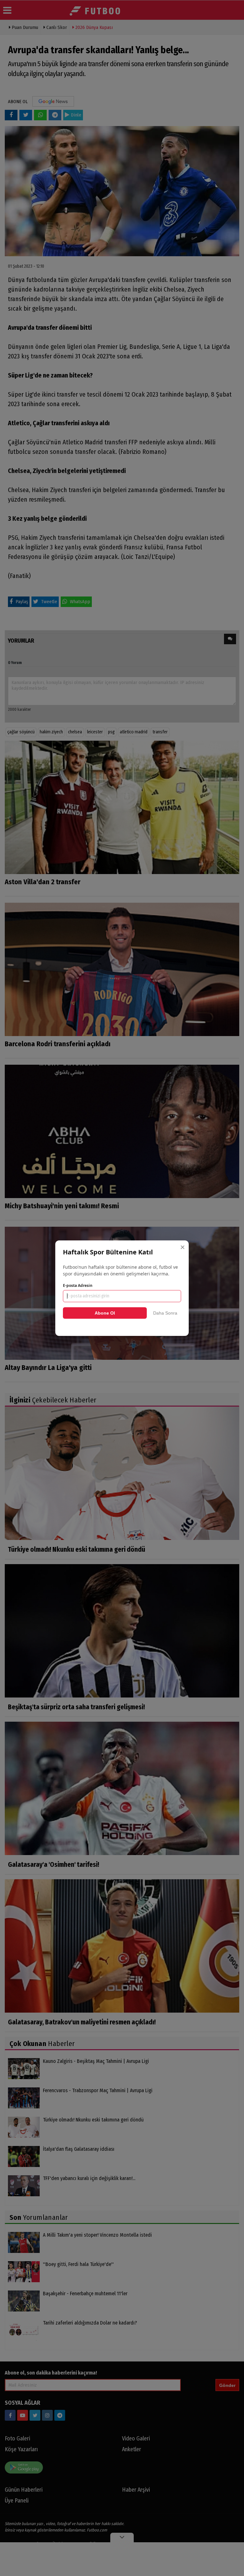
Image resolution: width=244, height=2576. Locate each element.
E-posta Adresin (78, 1285)
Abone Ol (105, 1313)
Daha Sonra (165, 1313)
